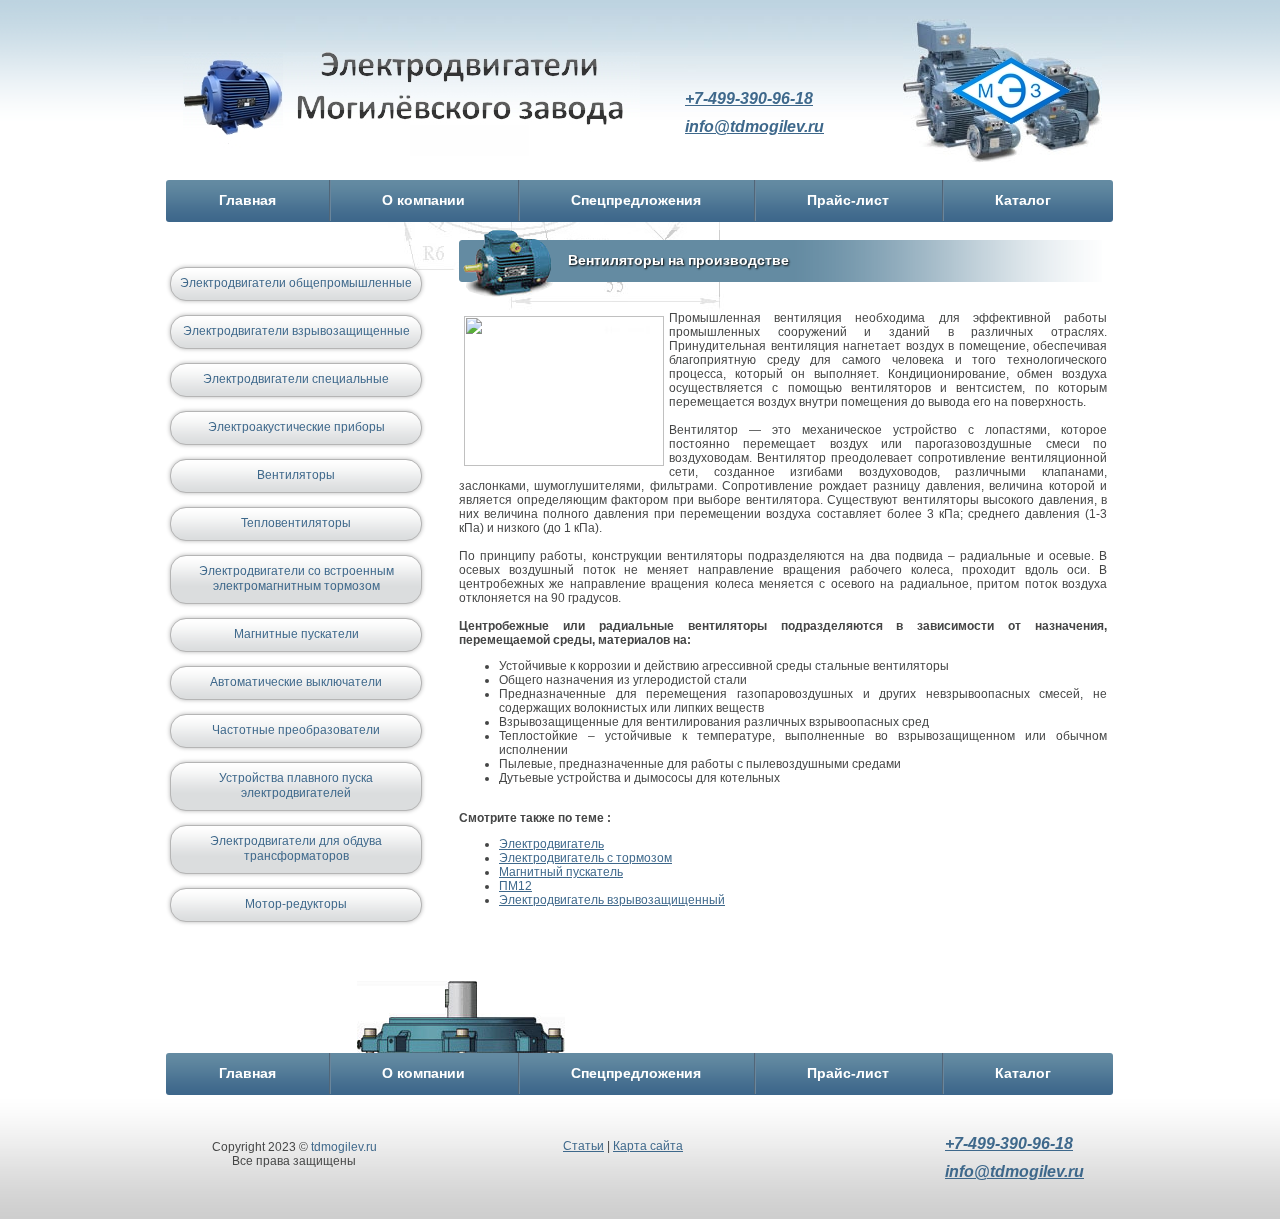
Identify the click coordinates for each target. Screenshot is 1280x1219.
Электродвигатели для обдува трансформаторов (296, 848)
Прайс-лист (848, 200)
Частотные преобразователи (296, 730)
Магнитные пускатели (296, 634)
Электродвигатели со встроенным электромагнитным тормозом (296, 578)
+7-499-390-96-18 (749, 98)
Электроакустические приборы (296, 427)
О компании (423, 200)
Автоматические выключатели (296, 682)
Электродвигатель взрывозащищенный (612, 900)
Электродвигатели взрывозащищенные (296, 331)
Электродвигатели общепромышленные (296, 283)
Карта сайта (648, 1146)
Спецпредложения (636, 200)
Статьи (583, 1146)
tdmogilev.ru (344, 1147)
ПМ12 (515, 886)
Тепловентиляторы (296, 523)
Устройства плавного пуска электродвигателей (296, 785)
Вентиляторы (296, 475)
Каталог (1023, 200)
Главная (247, 200)
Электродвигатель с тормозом (585, 858)
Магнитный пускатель (561, 872)
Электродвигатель (411, 103)
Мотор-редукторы (296, 904)
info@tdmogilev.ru (754, 126)
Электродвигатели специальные (296, 379)
